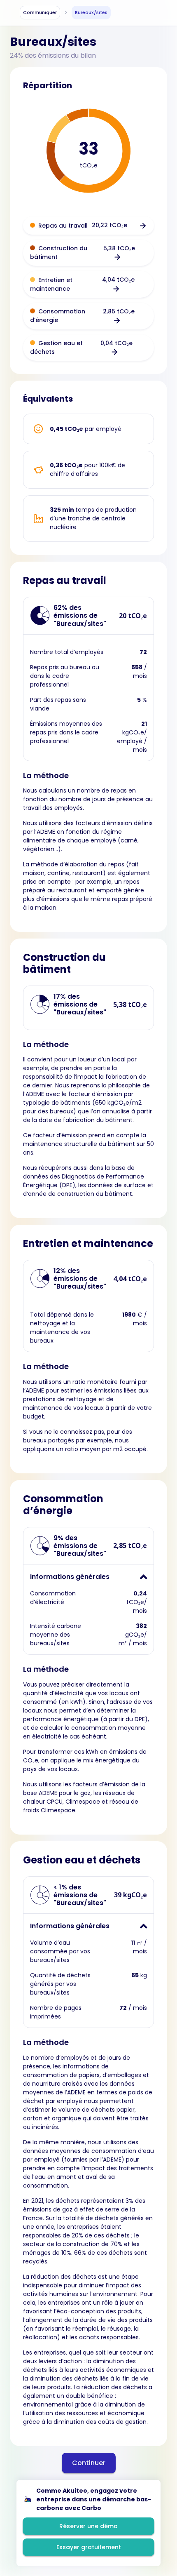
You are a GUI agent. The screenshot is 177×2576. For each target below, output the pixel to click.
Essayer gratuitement (89, 2547)
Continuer (89, 2463)
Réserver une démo (88, 2526)
